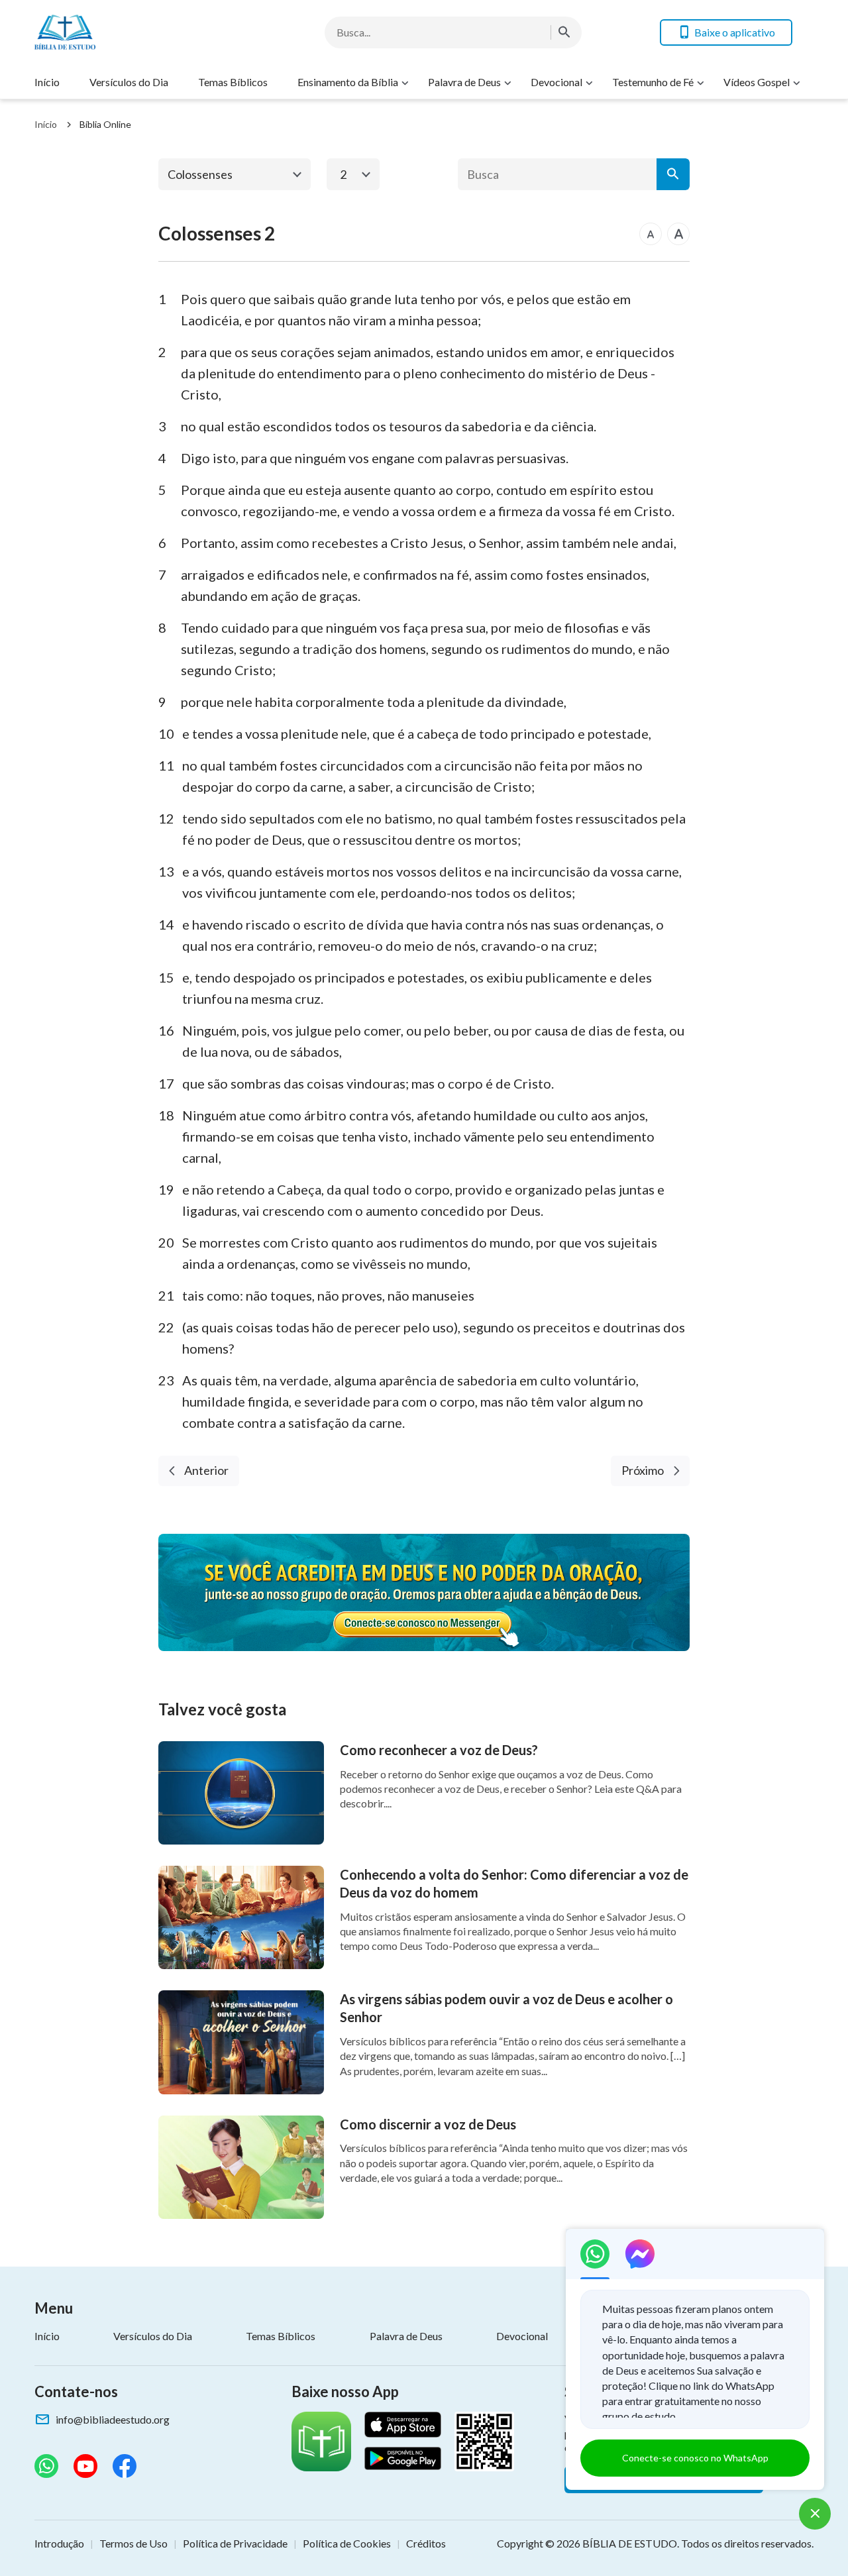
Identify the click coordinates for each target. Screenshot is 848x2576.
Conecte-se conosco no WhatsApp (695, 2458)
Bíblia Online (105, 124)
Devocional (556, 82)
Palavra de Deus (464, 82)
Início (47, 82)
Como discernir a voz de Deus (428, 2124)
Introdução (59, 2543)
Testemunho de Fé (653, 82)
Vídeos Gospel (757, 82)
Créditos (426, 2543)
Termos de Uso (133, 2543)
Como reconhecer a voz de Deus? (439, 1750)
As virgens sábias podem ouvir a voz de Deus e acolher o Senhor (506, 2008)
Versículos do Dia (129, 82)
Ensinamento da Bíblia (348, 82)
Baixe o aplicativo (735, 32)
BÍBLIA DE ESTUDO (630, 2543)
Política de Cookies (347, 2543)
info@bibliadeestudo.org (113, 2419)
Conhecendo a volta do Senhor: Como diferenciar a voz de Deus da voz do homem (514, 1883)
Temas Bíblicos (233, 82)
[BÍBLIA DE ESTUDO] (140, 32)
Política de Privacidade (235, 2543)
